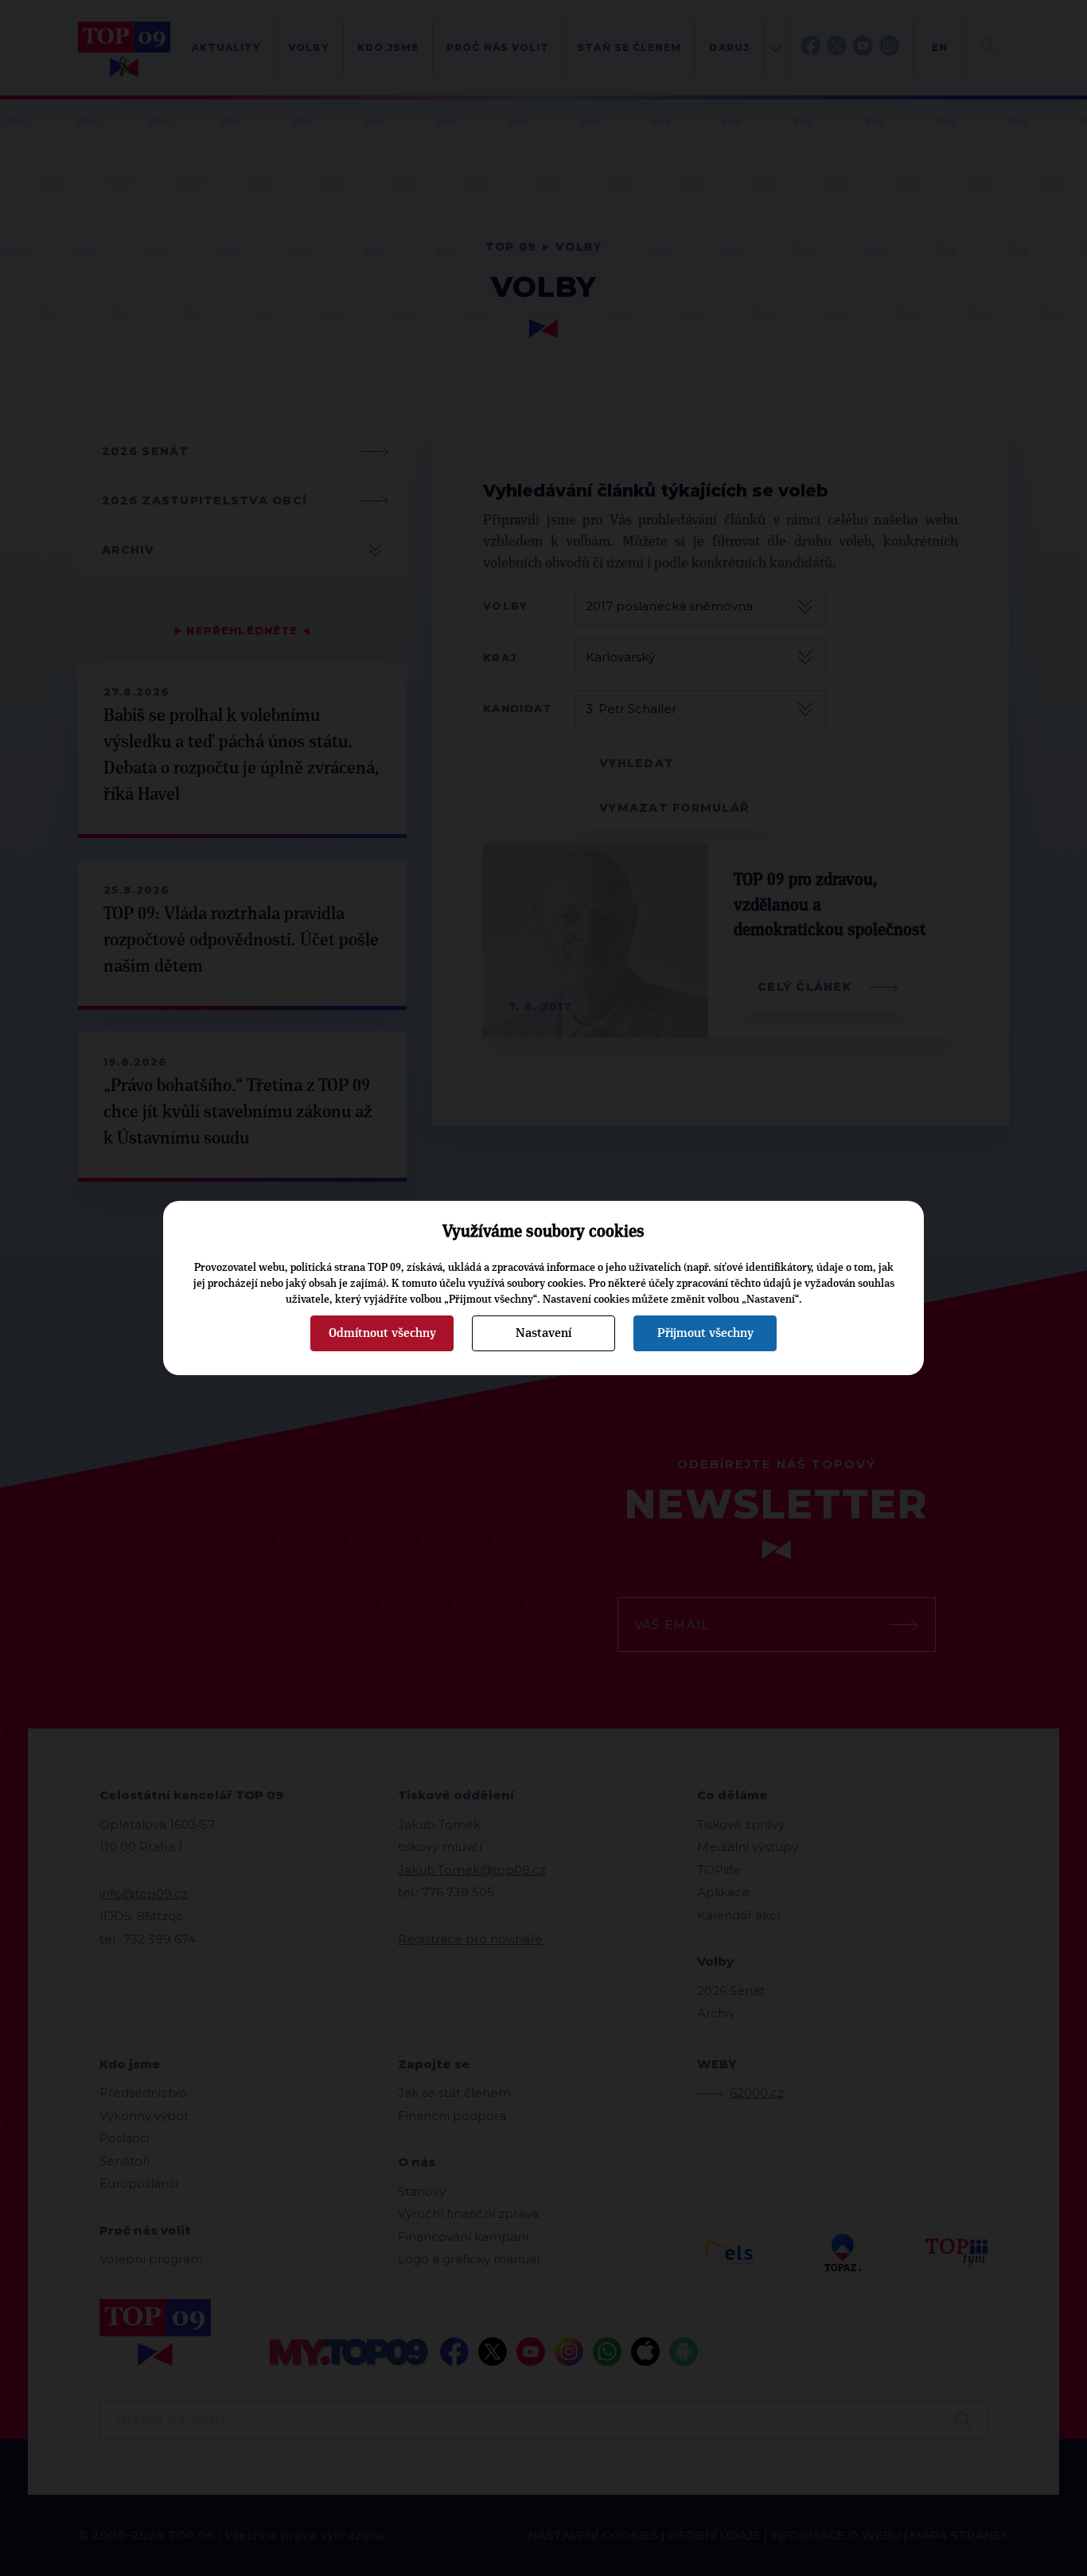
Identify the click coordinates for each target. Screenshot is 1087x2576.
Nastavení (543, 1333)
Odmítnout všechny (382, 1333)
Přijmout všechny (705, 1333)
